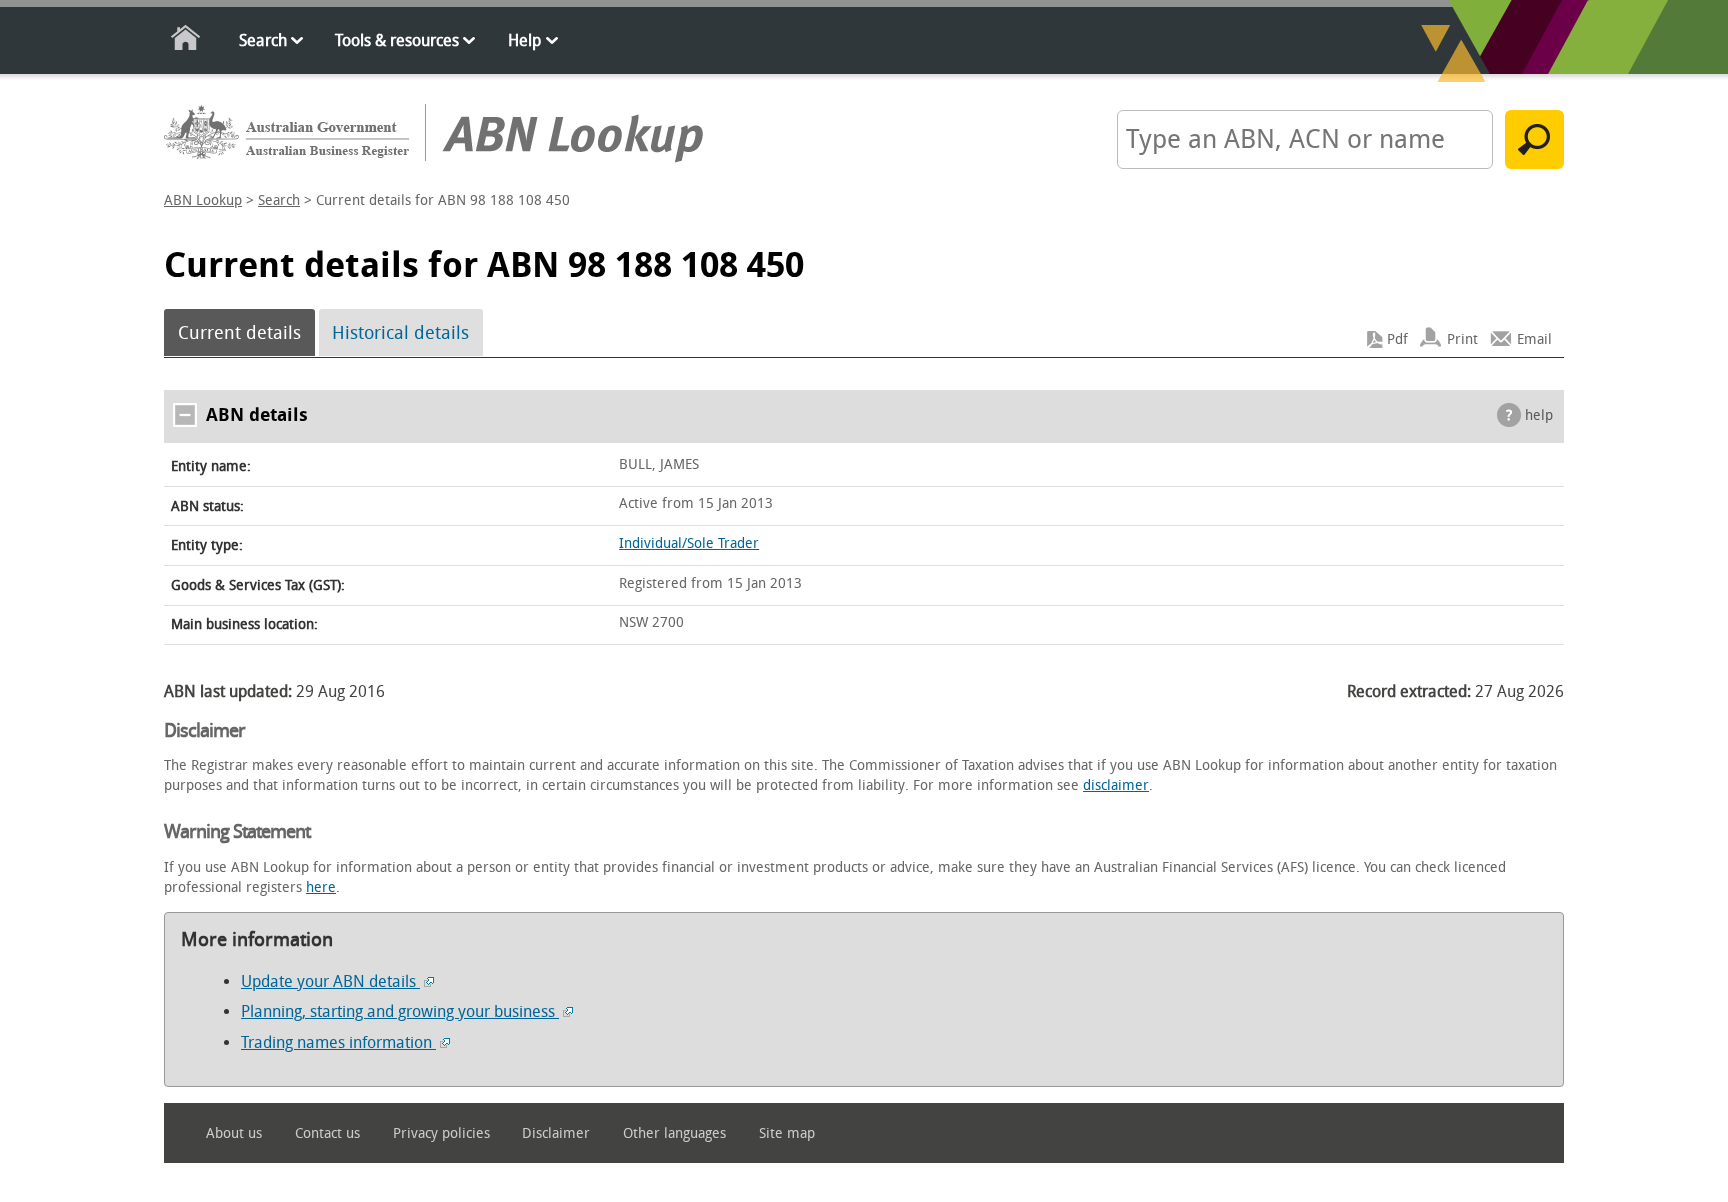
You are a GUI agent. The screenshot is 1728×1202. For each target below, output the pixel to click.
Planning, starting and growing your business (400, 1011)
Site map (787, 1133)
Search (263, 40)
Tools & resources (397, 40)
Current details (239, 333)
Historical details (400, 333)
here (321, 887)
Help (524, 40)
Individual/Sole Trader (689, 543)
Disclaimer (556, 1133)
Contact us (327, 1133)
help (1539, 415)
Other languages (674, 1133)
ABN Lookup (203, 200)
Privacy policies (441, 1133)
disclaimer (1116, 785)
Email (1534, 339)
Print (1462, 339)
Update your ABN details (330, 981)
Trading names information (338, 1042)
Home (186, 41)
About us (234, 1133)
